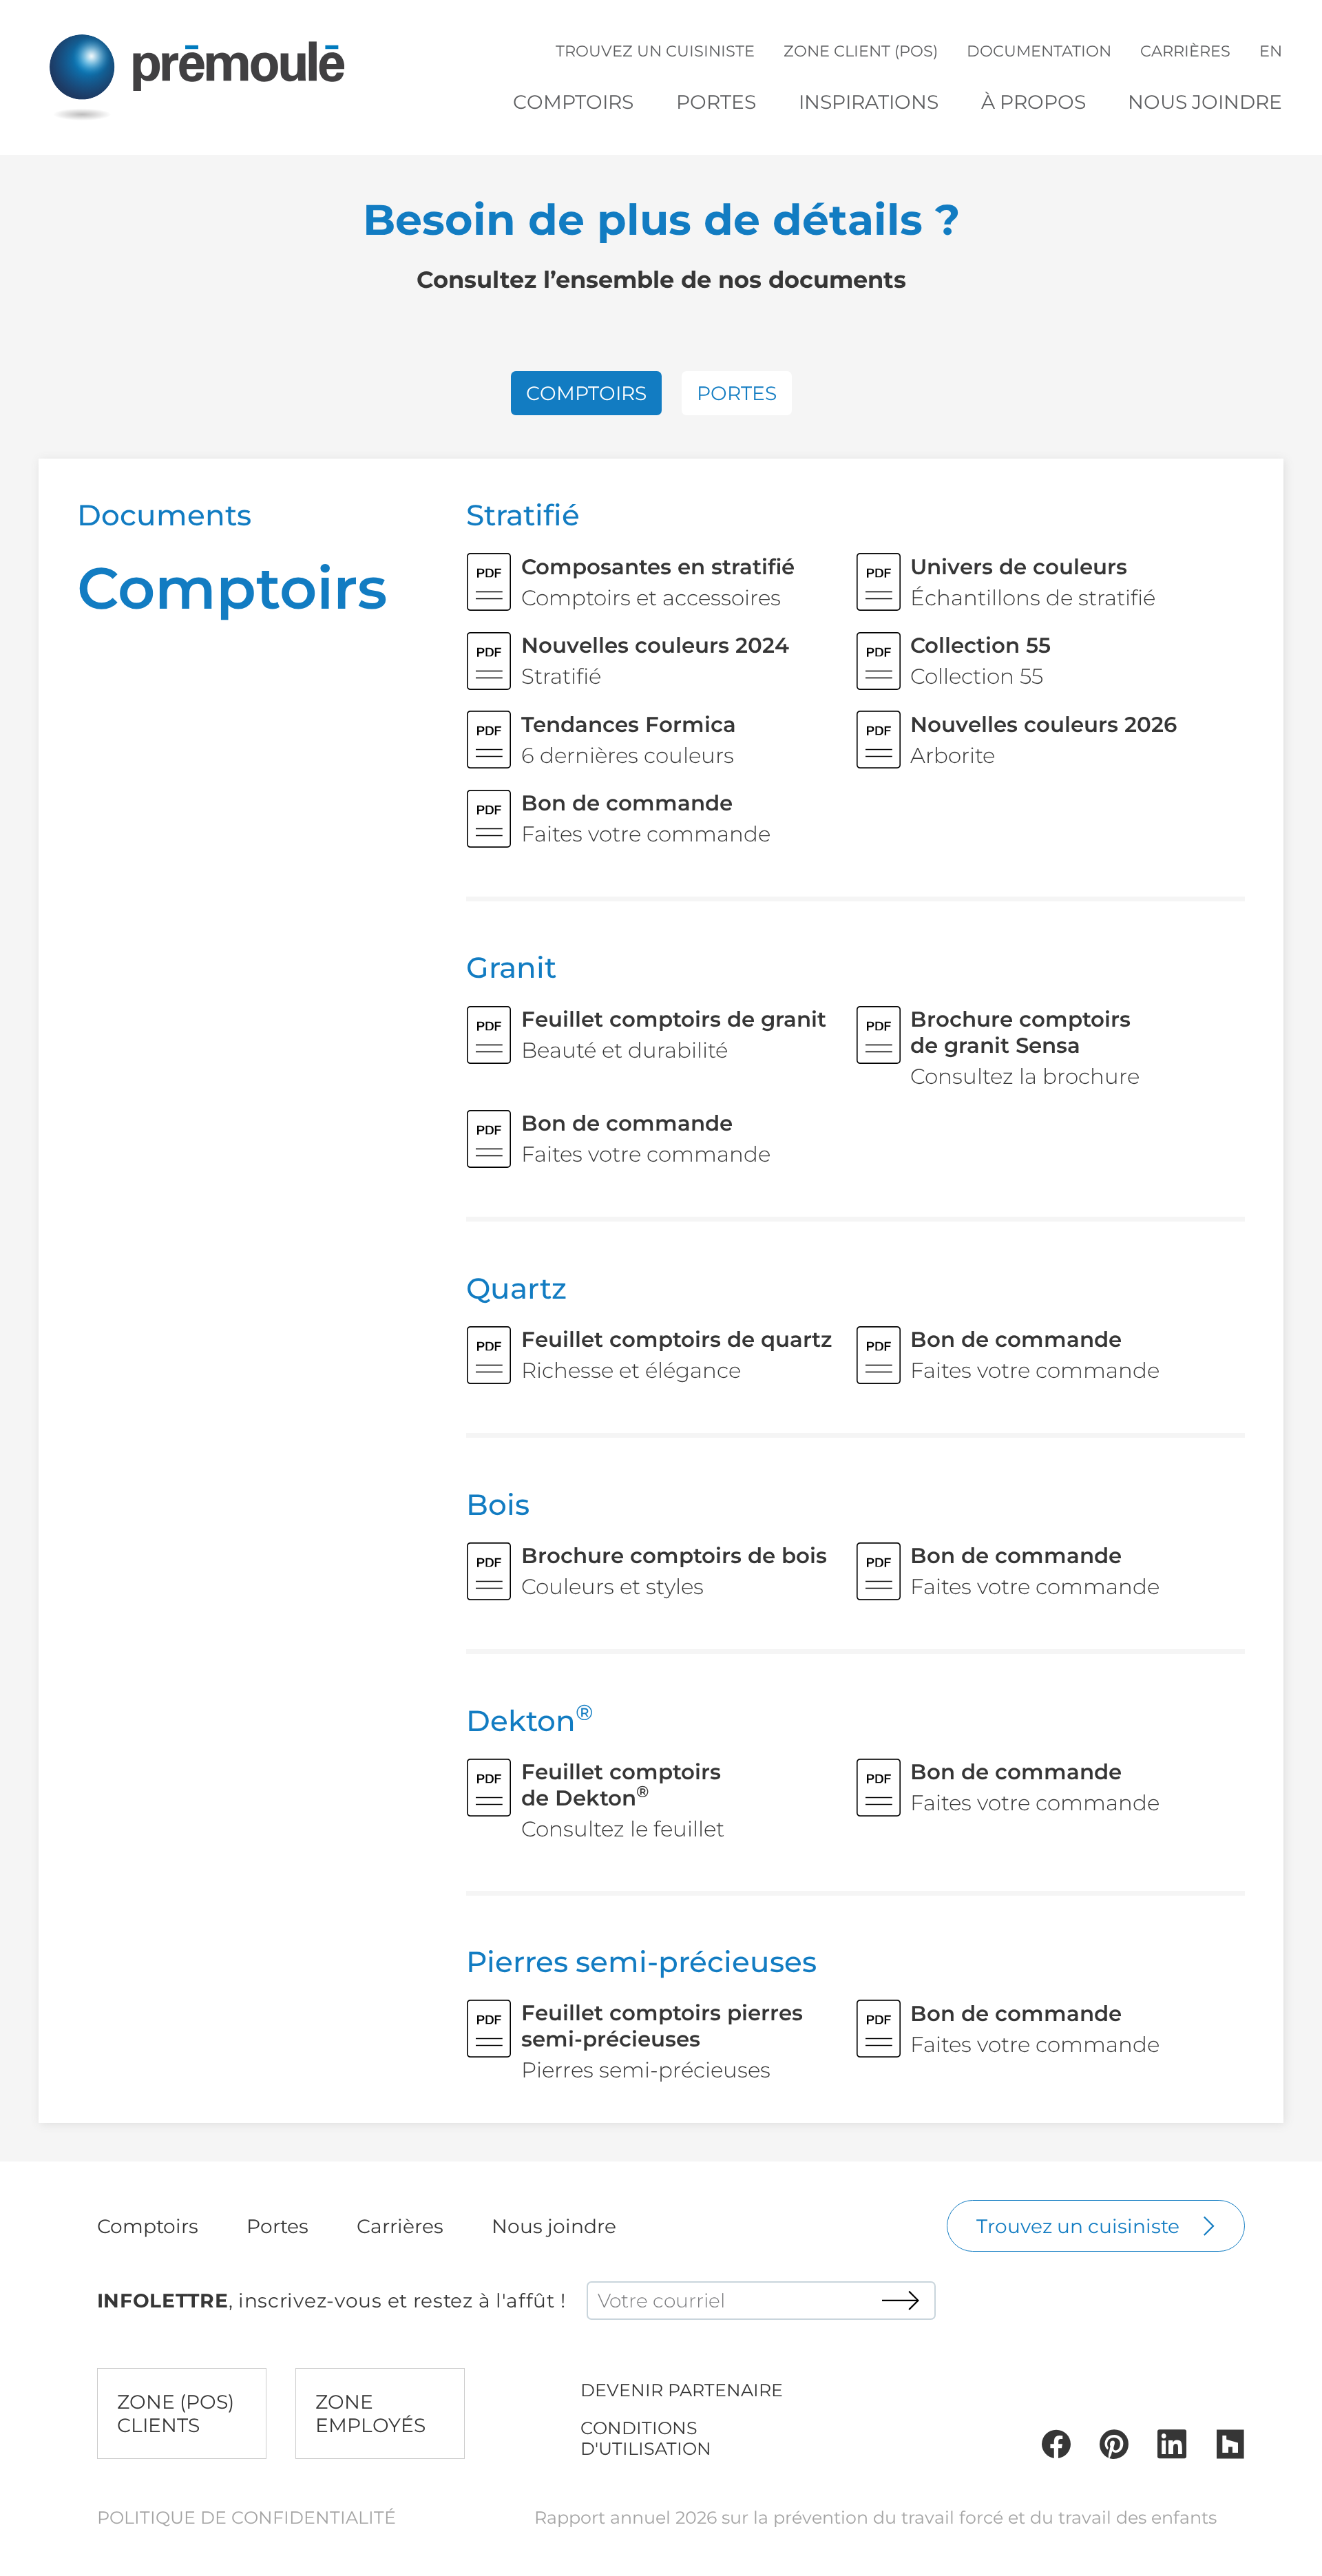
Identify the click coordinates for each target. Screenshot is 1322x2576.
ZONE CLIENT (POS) (861, 51)
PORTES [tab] (737, 393)
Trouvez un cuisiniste (655, 51)
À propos (1034, 102)
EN (1271, 51)
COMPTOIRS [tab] (586, 393)
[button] (573, 102)
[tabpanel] (661, 1291)
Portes (716, 102)
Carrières (1185, 51)
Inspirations (869, 102)
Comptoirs (573, 102)
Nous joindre (1205, 102)
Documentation (1039, 51)
